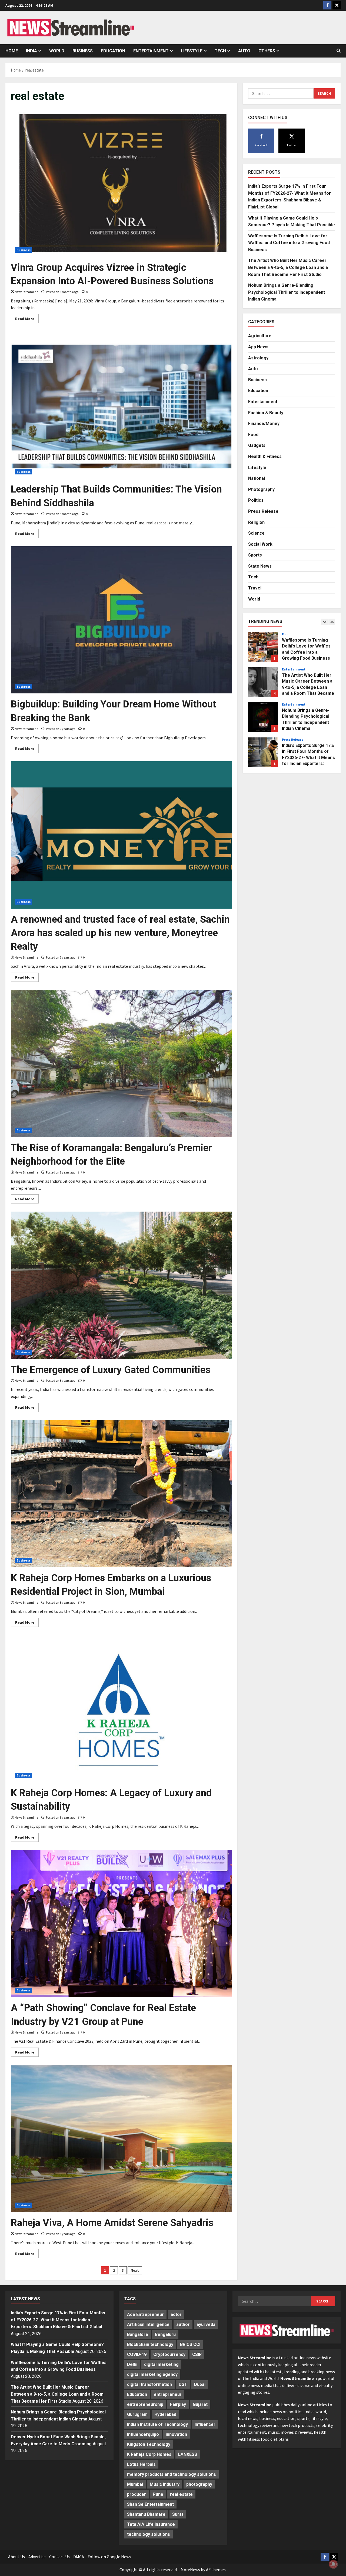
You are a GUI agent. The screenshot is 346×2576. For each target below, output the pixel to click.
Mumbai (135, 2484)
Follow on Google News (109, 2557)
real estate (181, 2494)
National (257, 478)
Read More (27, 320)
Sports (255, 555)
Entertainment (151, 51)
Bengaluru (165, 2334)
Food (253, 434)
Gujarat (200, 2404)
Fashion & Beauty (266, 412)
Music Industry (165, 2484)
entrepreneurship (145, 2404)
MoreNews (190, 2570)
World (57, 51)
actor (176, 2314)
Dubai (200, 2384)
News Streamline (26, 292)
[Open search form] (339, 51)
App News (258, 347)
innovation (176, 2434)
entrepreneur (168, 2394)
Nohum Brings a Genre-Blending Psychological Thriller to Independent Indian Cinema (287, 292)
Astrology (258, 358)
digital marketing (161, 2364)
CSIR (197, 2354)
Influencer (205, 2424)
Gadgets (257, 445)
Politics (256, 500)
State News (260, 566)
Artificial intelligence (148, 2324)
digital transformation (149, 2384)
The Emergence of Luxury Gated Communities (111, 1370)
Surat (178, 2514)
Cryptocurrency (169, 2354)
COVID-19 (137, 2354)
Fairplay (178, 2404)
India (31, 51)
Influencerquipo (143, 2434)
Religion (256, 522)
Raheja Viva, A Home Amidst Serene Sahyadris (112, 2223)
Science (256, 533)
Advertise (37, 2557)
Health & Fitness (265, 456)
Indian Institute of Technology (157, 2424)
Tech (220, 51)
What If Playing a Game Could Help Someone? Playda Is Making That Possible (263, 752)
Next (135, 2270)
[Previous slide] (325, 622)
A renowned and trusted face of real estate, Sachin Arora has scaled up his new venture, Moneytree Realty (120, 933)
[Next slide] (332, 622)
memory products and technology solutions (172, 2474)
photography (199, 2484)
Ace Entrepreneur (145, 2314)
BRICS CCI (190, 2344)
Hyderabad (165, 2414)
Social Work (260, 544)
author (183, 2324)
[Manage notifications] (333, 2564)
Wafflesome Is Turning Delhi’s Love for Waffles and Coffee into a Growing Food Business (289, 242)
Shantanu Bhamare (146, 2514)
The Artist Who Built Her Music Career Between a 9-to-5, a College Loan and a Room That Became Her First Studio (288, 267)
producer (137, 2494)
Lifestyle (192, 51)
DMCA (79, 2557)
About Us (16, 2557)
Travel (255, 588)
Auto (244, 51)
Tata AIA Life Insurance (151, 2524)
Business (83, 51)
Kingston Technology (149, 2444)
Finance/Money (264, 423)
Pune (158, 2494)
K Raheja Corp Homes (149, 2454)
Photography (261, 489)
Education (113, 51)
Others (267, 51)
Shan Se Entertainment (150, 2504)
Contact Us (59, 2557)
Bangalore (138, 2334)
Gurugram (137, 2414)
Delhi (132, 2364)
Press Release (263, 511)
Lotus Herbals (141, 2464)
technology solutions (149, 2534)
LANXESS (188, 2454)
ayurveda (206, 2324)
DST (183, 2384)
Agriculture (260, 336)
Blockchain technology (150, 2344)
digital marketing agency (152, 2374)
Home (12, 51)
